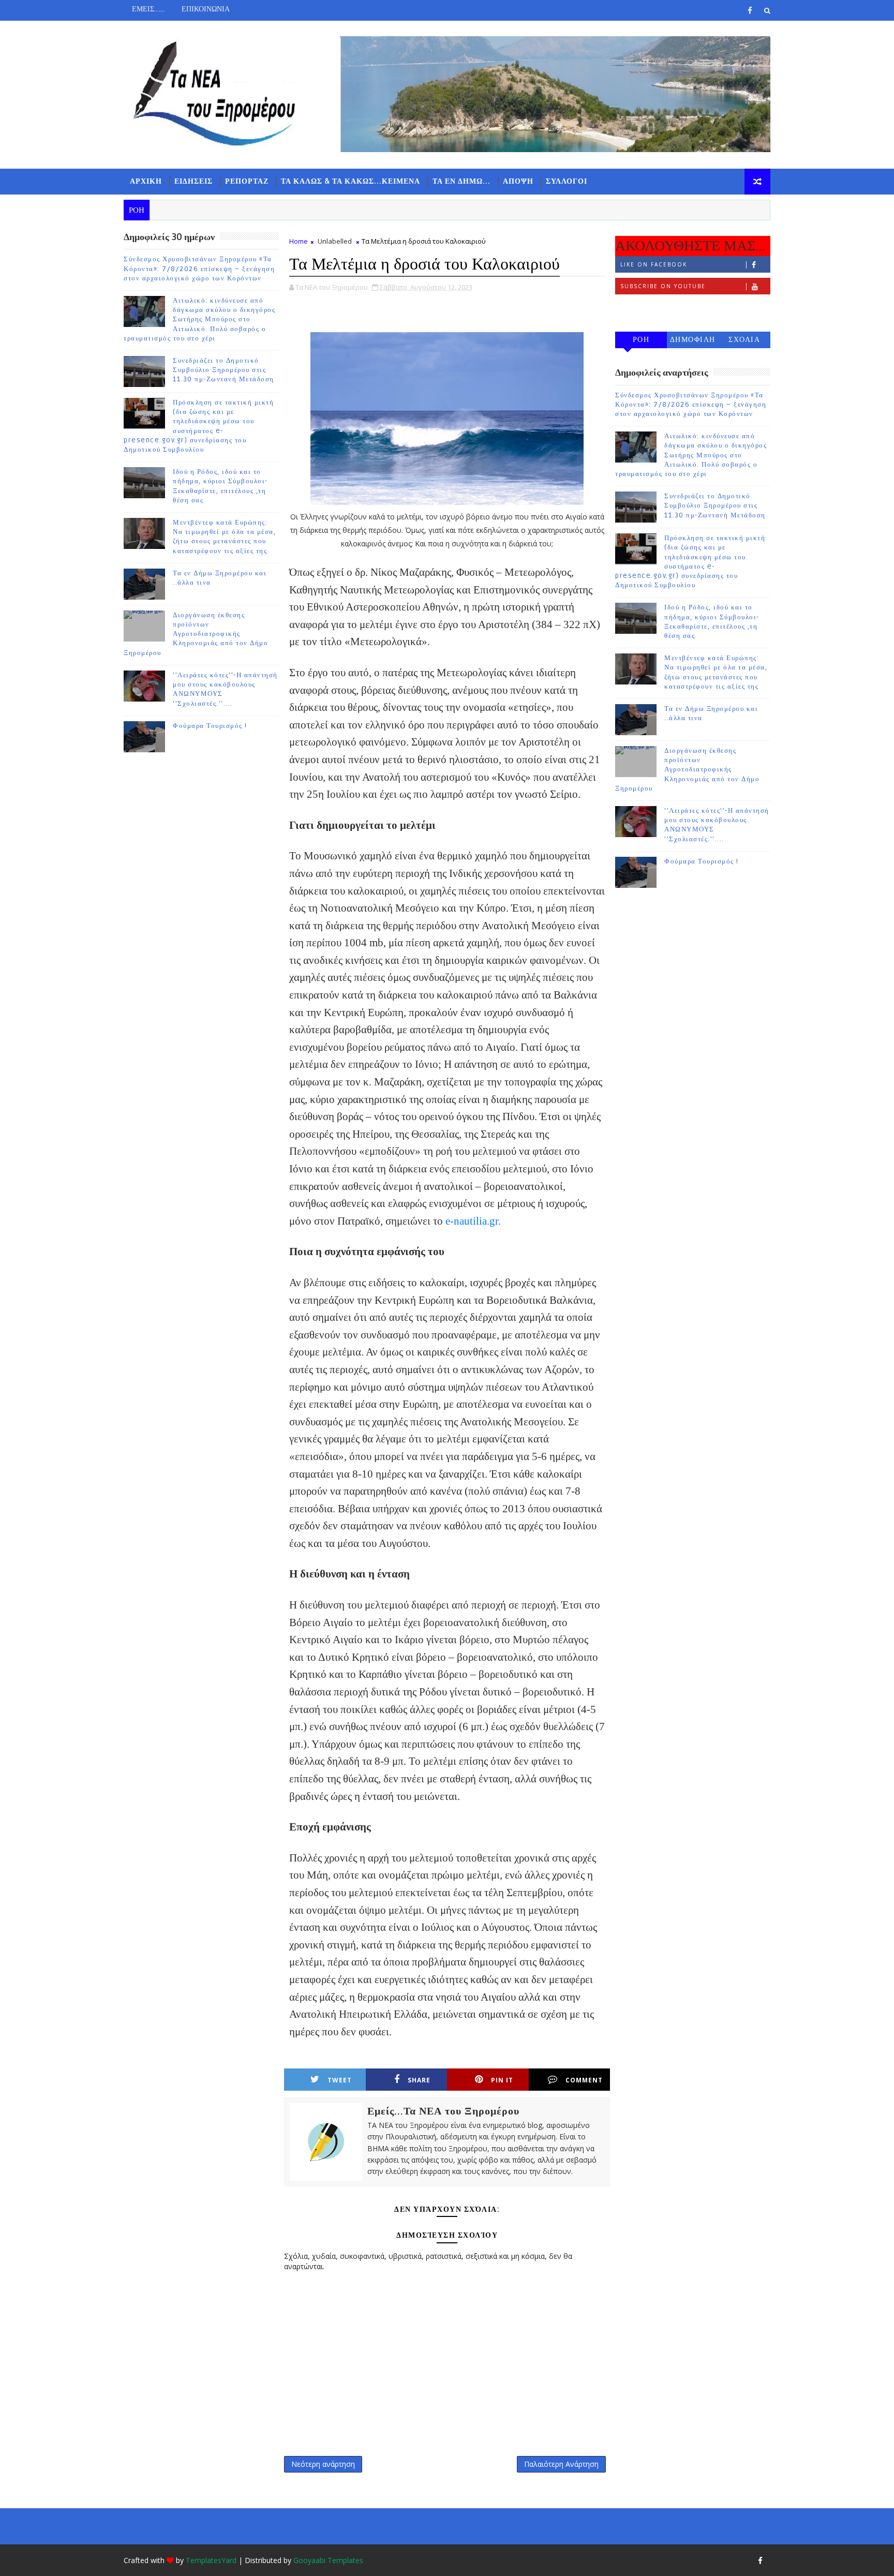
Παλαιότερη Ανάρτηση (561, 2464)
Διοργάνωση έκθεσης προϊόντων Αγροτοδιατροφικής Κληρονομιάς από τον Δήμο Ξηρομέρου (196, 634)
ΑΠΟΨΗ (518, 181)
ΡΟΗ (641, 340)
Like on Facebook (654, 264)
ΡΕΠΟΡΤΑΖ (247, 181)
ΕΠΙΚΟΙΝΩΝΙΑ (206, 9)
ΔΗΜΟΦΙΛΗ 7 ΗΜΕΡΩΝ (693, 342)
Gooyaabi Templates (328, 2560)
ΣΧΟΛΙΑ (744, 340)
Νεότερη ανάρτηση (323, 2464)
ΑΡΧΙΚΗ (146, 181)
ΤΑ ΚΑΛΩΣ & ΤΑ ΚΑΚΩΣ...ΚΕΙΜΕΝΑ (351, 181)
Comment (584, 2080)
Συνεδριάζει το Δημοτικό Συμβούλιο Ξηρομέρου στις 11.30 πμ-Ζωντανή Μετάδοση (224, 370)
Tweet (340, 2080)
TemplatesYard (211, 2560)
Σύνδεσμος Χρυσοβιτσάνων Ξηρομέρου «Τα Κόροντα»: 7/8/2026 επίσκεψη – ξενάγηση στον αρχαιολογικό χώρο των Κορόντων (199, 269)
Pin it (502, 2080)
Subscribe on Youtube (663, 286)
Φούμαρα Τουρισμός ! (210, 726)
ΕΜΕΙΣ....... (148, 9)
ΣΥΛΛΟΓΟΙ (567, 181)
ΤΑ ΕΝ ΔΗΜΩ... (461, 181)
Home (299, 241)
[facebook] (750, 10)
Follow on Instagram (662, 308)
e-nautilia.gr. (473, 1221)
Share (419, 2080)
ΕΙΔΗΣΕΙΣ (193, 181)
